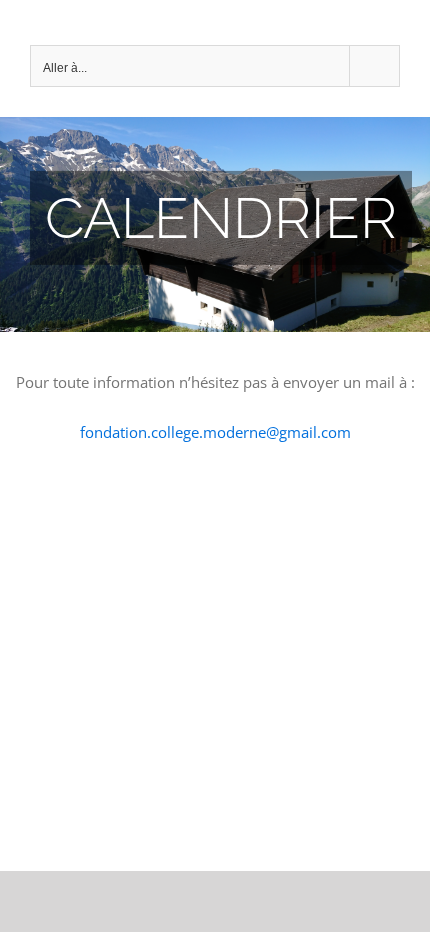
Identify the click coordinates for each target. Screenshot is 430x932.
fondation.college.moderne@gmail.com (215, 432)
